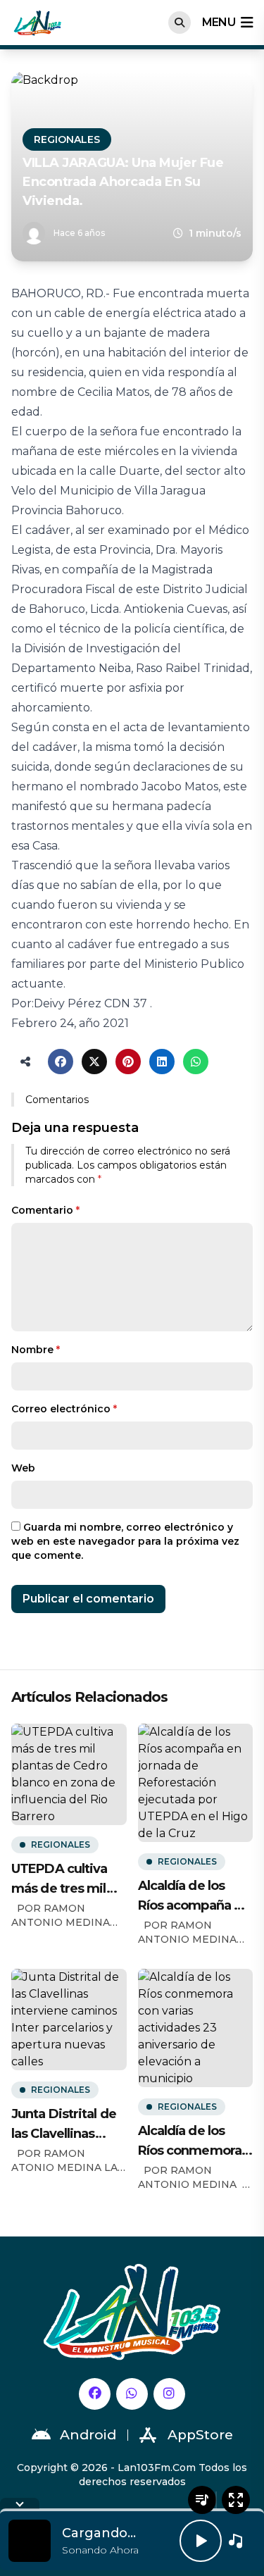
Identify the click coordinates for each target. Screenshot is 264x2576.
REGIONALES (67, 139)
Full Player (236, 2500)
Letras (202, 2500)
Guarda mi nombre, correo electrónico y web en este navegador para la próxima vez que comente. (125, 1541)
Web (23, 1468)
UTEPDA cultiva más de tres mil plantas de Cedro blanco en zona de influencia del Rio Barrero (67, 1880)
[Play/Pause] (201, 2541)
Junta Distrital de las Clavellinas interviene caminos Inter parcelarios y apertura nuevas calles (64, 2125)
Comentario (45, 1210)
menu (219, 22)
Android (88, 2435)
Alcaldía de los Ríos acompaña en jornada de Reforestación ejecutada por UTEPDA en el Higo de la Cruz (194, 1897)
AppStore (200, 2435)
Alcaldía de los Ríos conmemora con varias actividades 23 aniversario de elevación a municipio (190, 2142)
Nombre (36, 1350)
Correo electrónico (64, 1409)
